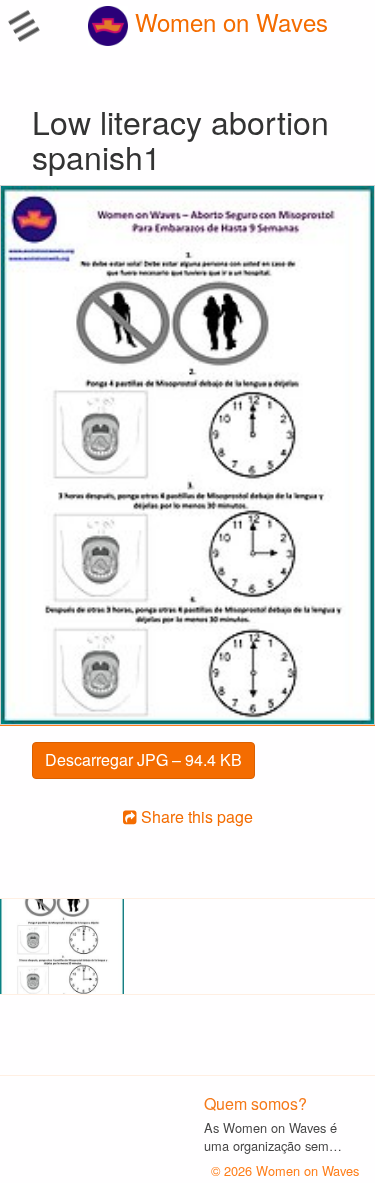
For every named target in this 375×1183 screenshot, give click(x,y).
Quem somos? (255, 1103)
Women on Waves (228, 21)
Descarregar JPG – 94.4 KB (143, 759)
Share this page (195, 816)
